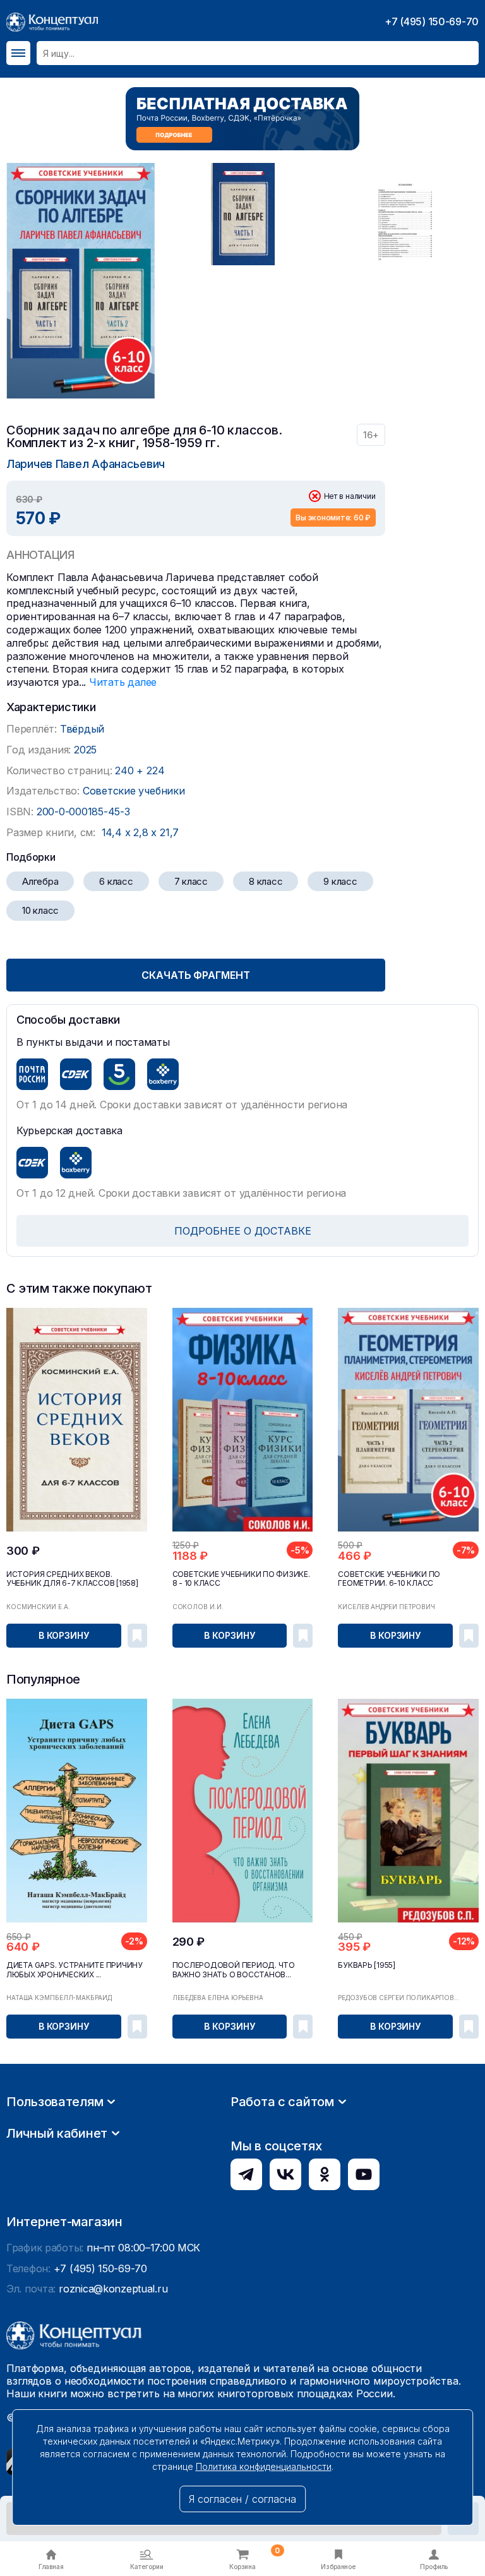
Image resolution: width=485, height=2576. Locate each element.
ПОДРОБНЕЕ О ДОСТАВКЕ (243, 1231)
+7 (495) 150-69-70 (432, 21)
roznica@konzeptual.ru (113, 2289)
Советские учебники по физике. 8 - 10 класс (241, 1579)
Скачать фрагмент (195, 975)
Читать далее (123, 682)
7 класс (191, 881)
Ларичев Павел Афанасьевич (86, 464)
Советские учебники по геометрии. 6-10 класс (389, 1579)
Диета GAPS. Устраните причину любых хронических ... (75, 1970)
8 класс (266, 881)
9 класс (340, 881)
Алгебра (40, 881)
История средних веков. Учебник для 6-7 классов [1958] (72, 1579)
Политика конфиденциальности (264, 2466)
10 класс (40, 910)
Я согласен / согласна (242, 2499)
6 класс (116, 881)
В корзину (64, 1635)
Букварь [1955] (367, 1965)
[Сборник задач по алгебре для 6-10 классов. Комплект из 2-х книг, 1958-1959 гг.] (81, 281)
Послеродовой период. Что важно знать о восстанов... (234, 1970)
